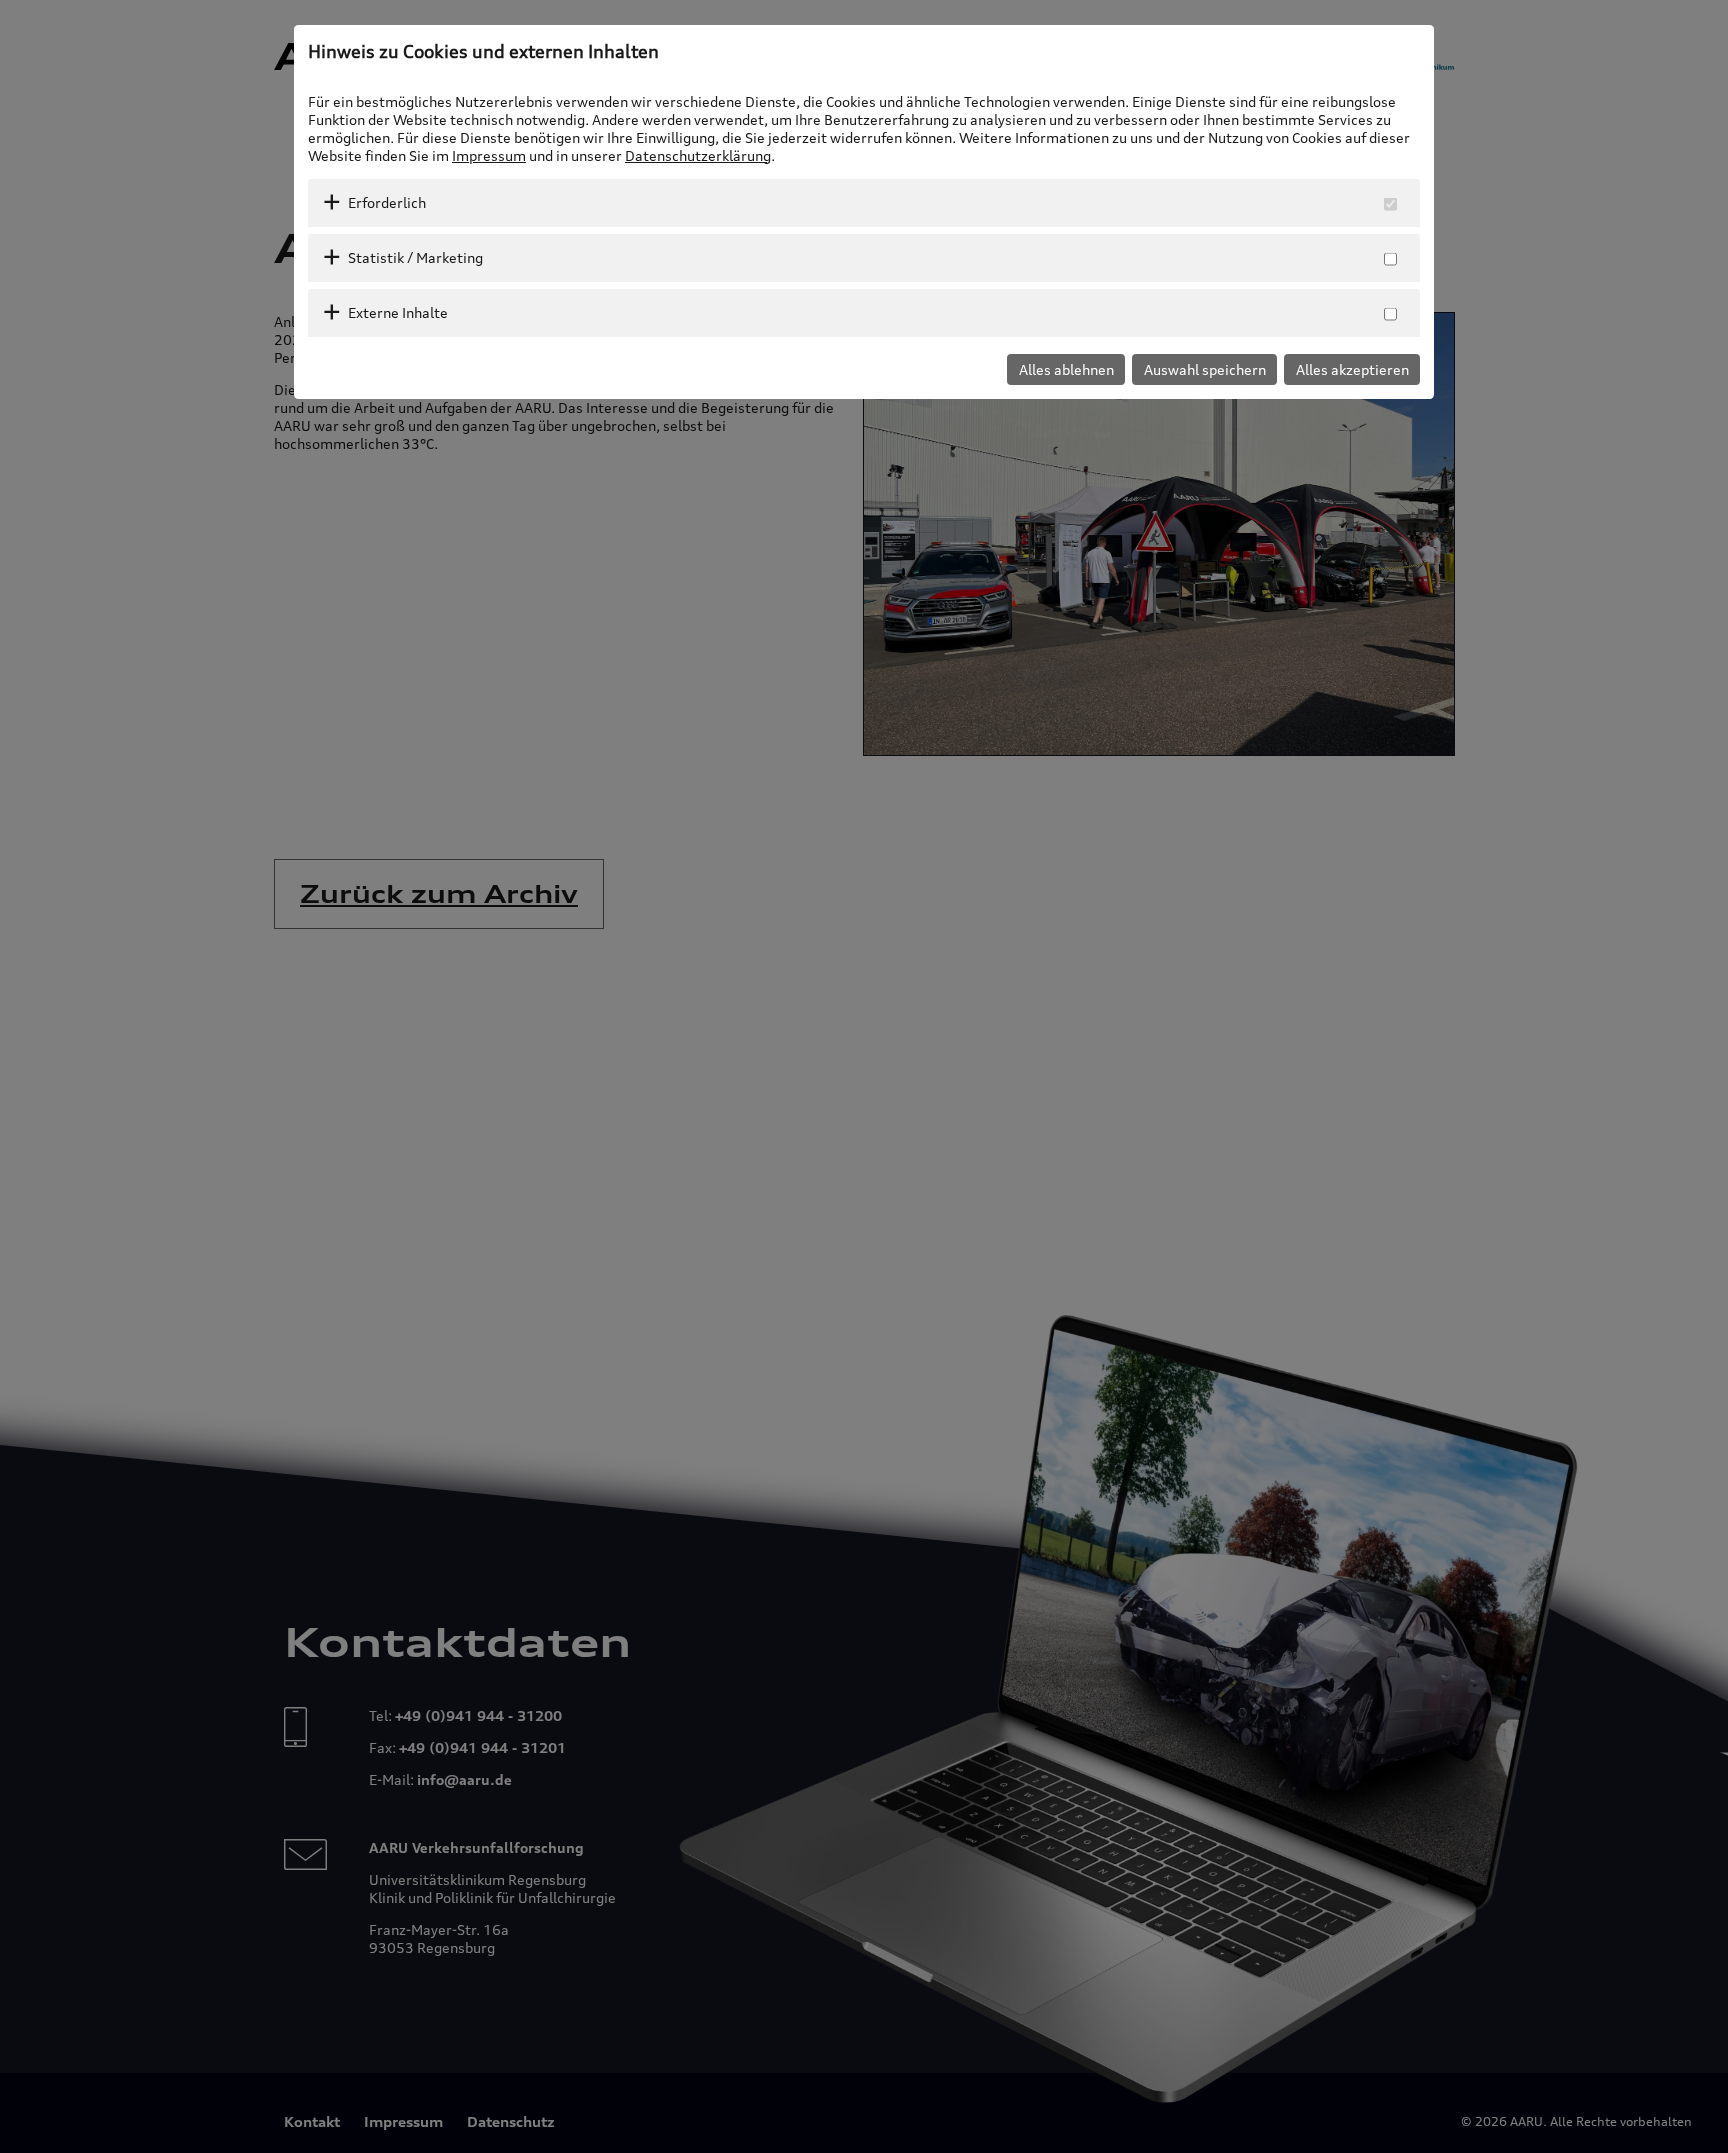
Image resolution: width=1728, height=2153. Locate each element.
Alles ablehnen (1066, 369)
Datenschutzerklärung (698, 155)
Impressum (489, 155)
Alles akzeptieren (1352, 369)
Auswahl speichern (1205, 369)
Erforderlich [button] (387, 202)
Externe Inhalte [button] (398, 312)
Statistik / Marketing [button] (415, 257)
